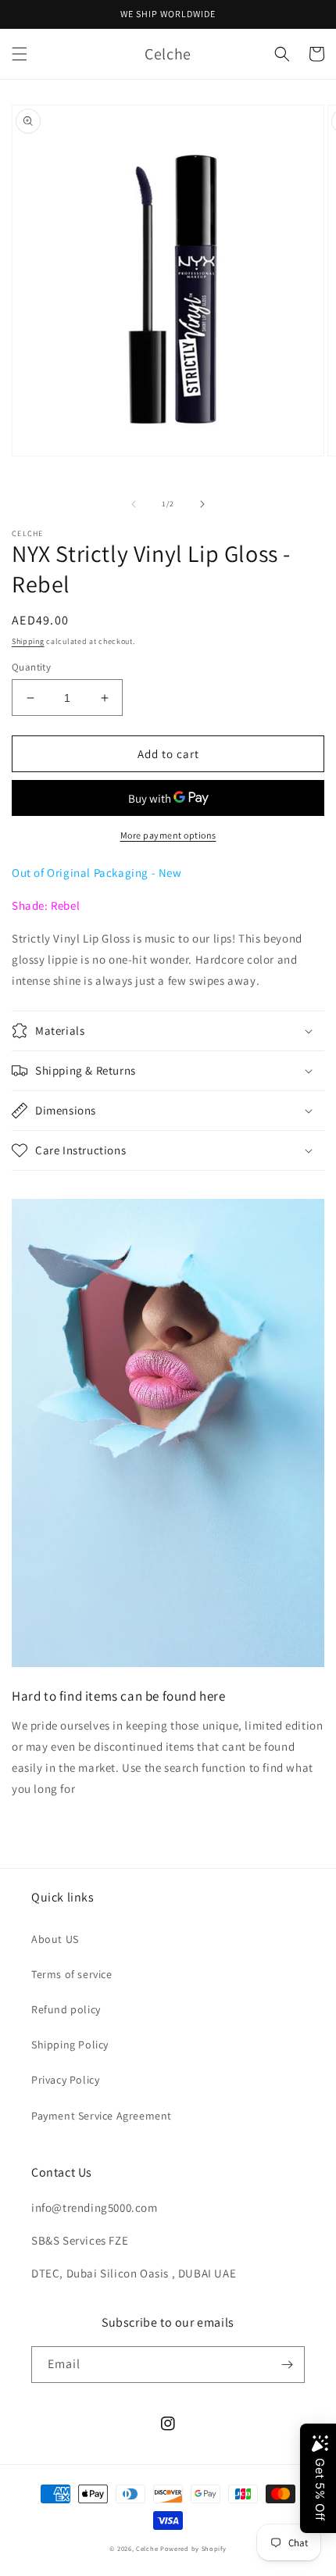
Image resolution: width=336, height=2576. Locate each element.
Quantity (31, 667)
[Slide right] (202, 504)
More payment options (168, 835)
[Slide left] (134, 504)
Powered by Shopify (193, 2548)
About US (55, 1939)
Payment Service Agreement (102, 2116)
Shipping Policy (70, 2045)
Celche (147, 2548)
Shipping (28, 641)
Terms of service (72, 1974)
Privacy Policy (65, 2080)
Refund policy (66, 2009)
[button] (20, 54)
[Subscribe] (287, 2365)
